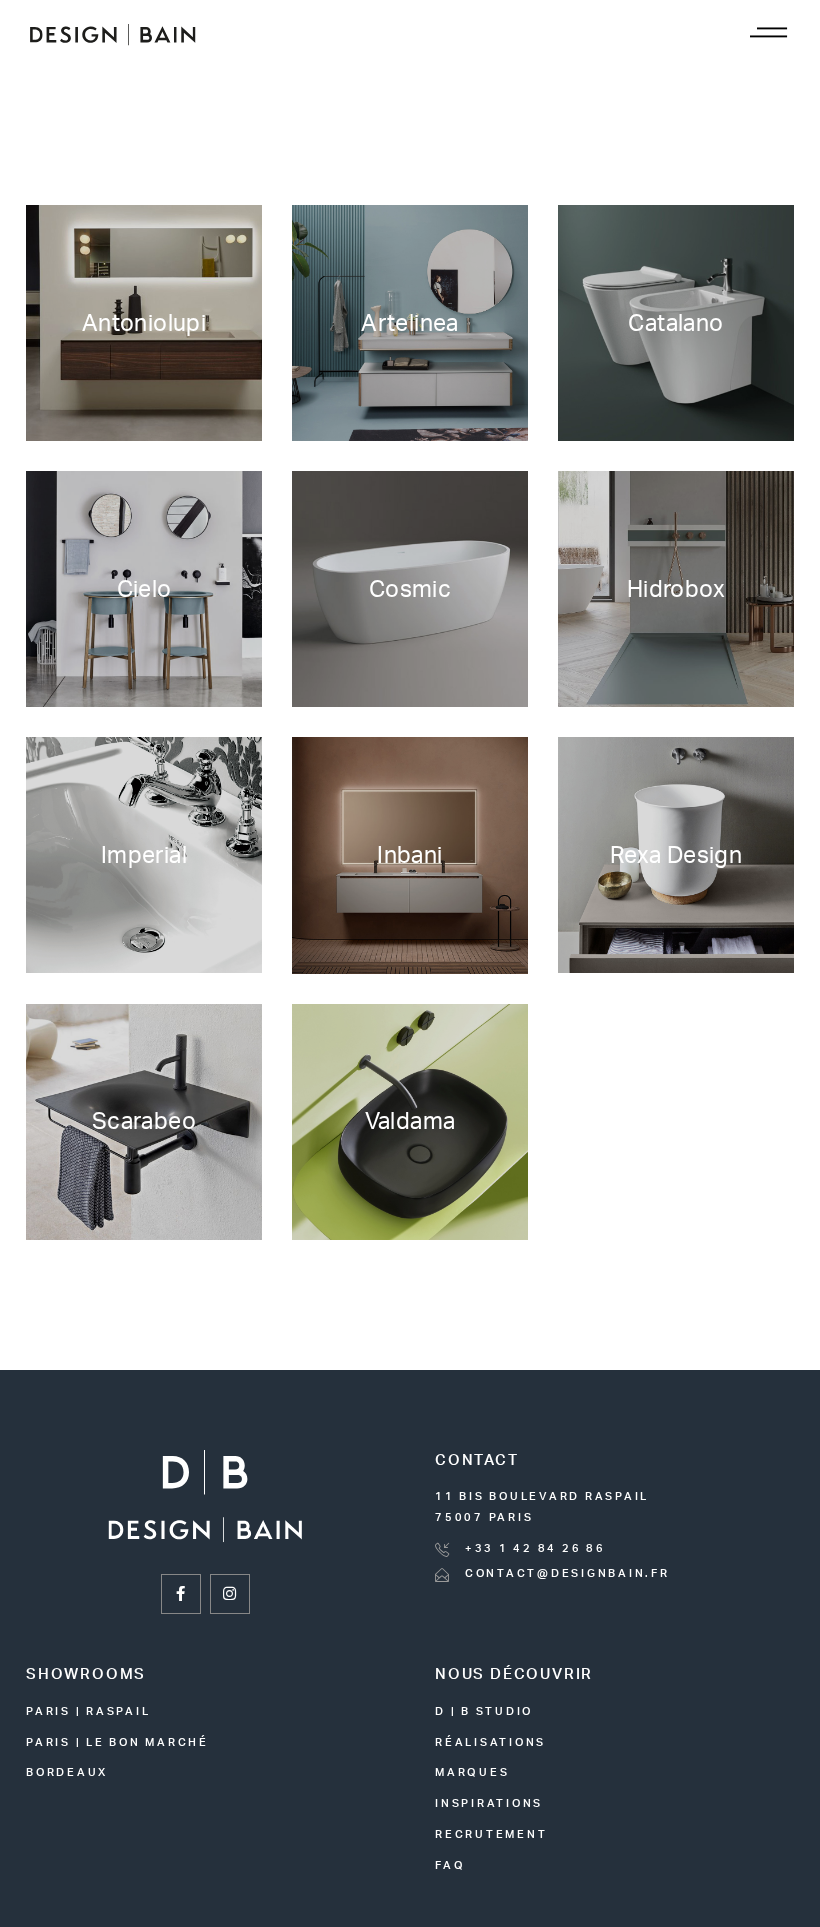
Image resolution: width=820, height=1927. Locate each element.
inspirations (489, 1803)
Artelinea (409, 323)
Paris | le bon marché (117, 1742)
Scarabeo (144, 1121)
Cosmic (410, 589)
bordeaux (67, 1772)
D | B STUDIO (484, 1711)
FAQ (450, 1865)
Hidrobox (676, 589)
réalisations (490, 1742)
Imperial (144, 855)
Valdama (410, 1121)
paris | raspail (88, 1711)
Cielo (144, 589)
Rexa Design (676, 855)
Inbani (409, 855)
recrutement (491, 1834)
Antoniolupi (144, 323)
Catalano (675, 323)
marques (472, 1772)
